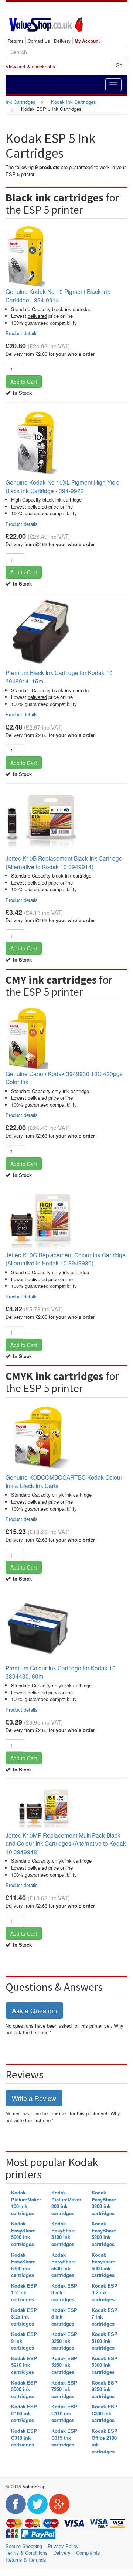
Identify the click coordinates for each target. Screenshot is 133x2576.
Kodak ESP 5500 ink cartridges (24, 2389)
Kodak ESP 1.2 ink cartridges (24, 2292)
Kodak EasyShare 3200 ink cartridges (104, 2203)
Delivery (62, 41)
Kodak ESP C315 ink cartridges (64, 2438)
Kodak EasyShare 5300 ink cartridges (23, 2265)
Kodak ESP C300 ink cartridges (105, 2413)
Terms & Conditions (27, 2553)
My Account (87, 41)
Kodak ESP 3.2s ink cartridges (24, 2317)
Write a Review (34, 2098)
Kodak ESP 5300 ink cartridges (105, 2365)
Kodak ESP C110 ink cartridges (64, 2413)
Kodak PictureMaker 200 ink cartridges (66, 2203)
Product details (22, 333)
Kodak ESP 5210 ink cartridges (24, 2365)
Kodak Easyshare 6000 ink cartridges (103, 2265)
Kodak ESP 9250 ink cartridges (105, 2389)
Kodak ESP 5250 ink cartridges (64, 2365)
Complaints (88, 2553)
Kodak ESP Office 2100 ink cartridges (105, 2441)
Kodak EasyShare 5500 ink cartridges (64, 2265)
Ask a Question (34, 2010)
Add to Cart (24, 382)
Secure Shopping (24, 2546)
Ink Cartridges (21, 102)
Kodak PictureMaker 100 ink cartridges (26, 2203)
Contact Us (39, 41)
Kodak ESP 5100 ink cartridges (105, 2341)
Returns (16, 41)
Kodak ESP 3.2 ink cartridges (105, 2292)
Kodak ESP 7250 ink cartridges (64, 2389)
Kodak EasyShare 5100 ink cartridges (64, 2234)
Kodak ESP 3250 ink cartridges (64, 2341)
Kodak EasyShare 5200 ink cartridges (104, 2234)
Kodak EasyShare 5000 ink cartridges (23, 2234)
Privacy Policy (63, 2546)
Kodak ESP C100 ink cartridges (24, 2413)
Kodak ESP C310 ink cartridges (24, 2438)
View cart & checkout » (30, 66)
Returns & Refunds (26, 2560)
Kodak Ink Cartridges (74, 102)
